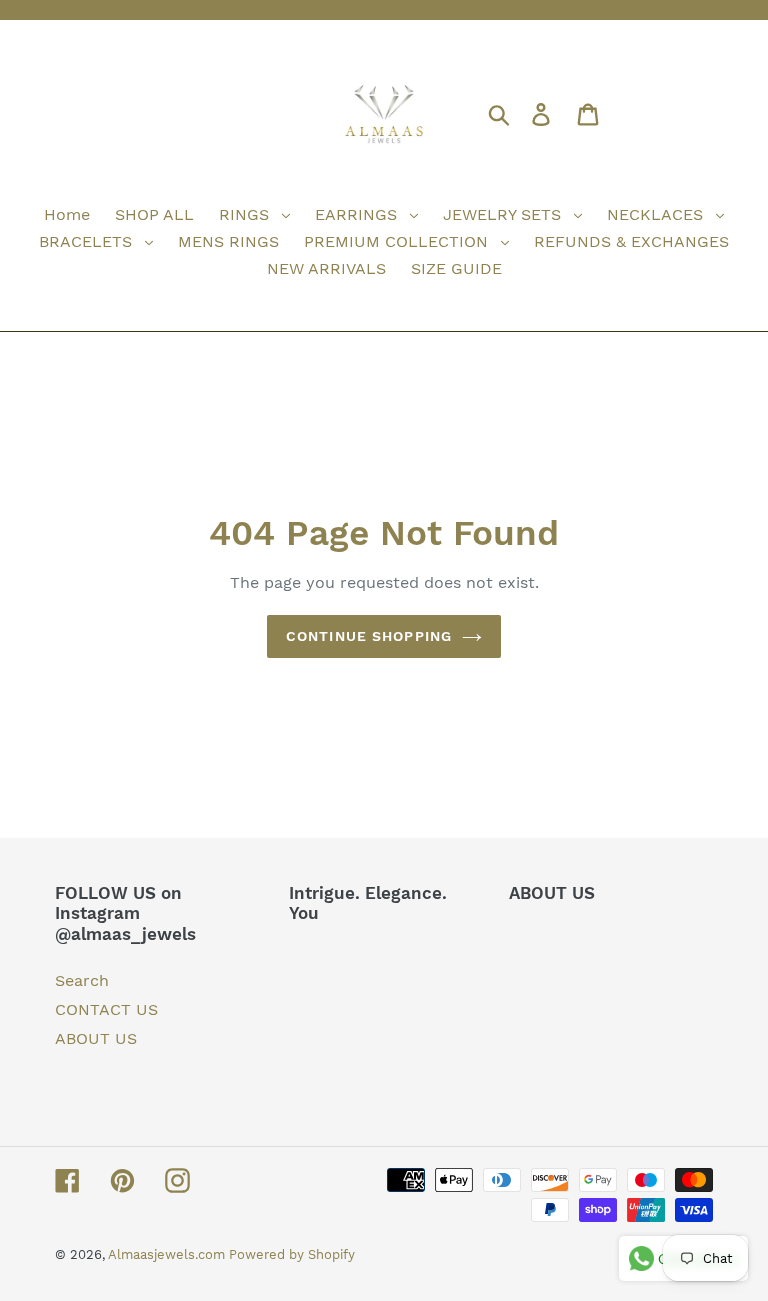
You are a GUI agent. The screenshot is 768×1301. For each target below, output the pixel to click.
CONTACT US (106, 1009)
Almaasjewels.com (168, 1254)
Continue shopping (369, 636)
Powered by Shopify (292, 1254)
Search (82, 980)
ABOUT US (96, 1038)
